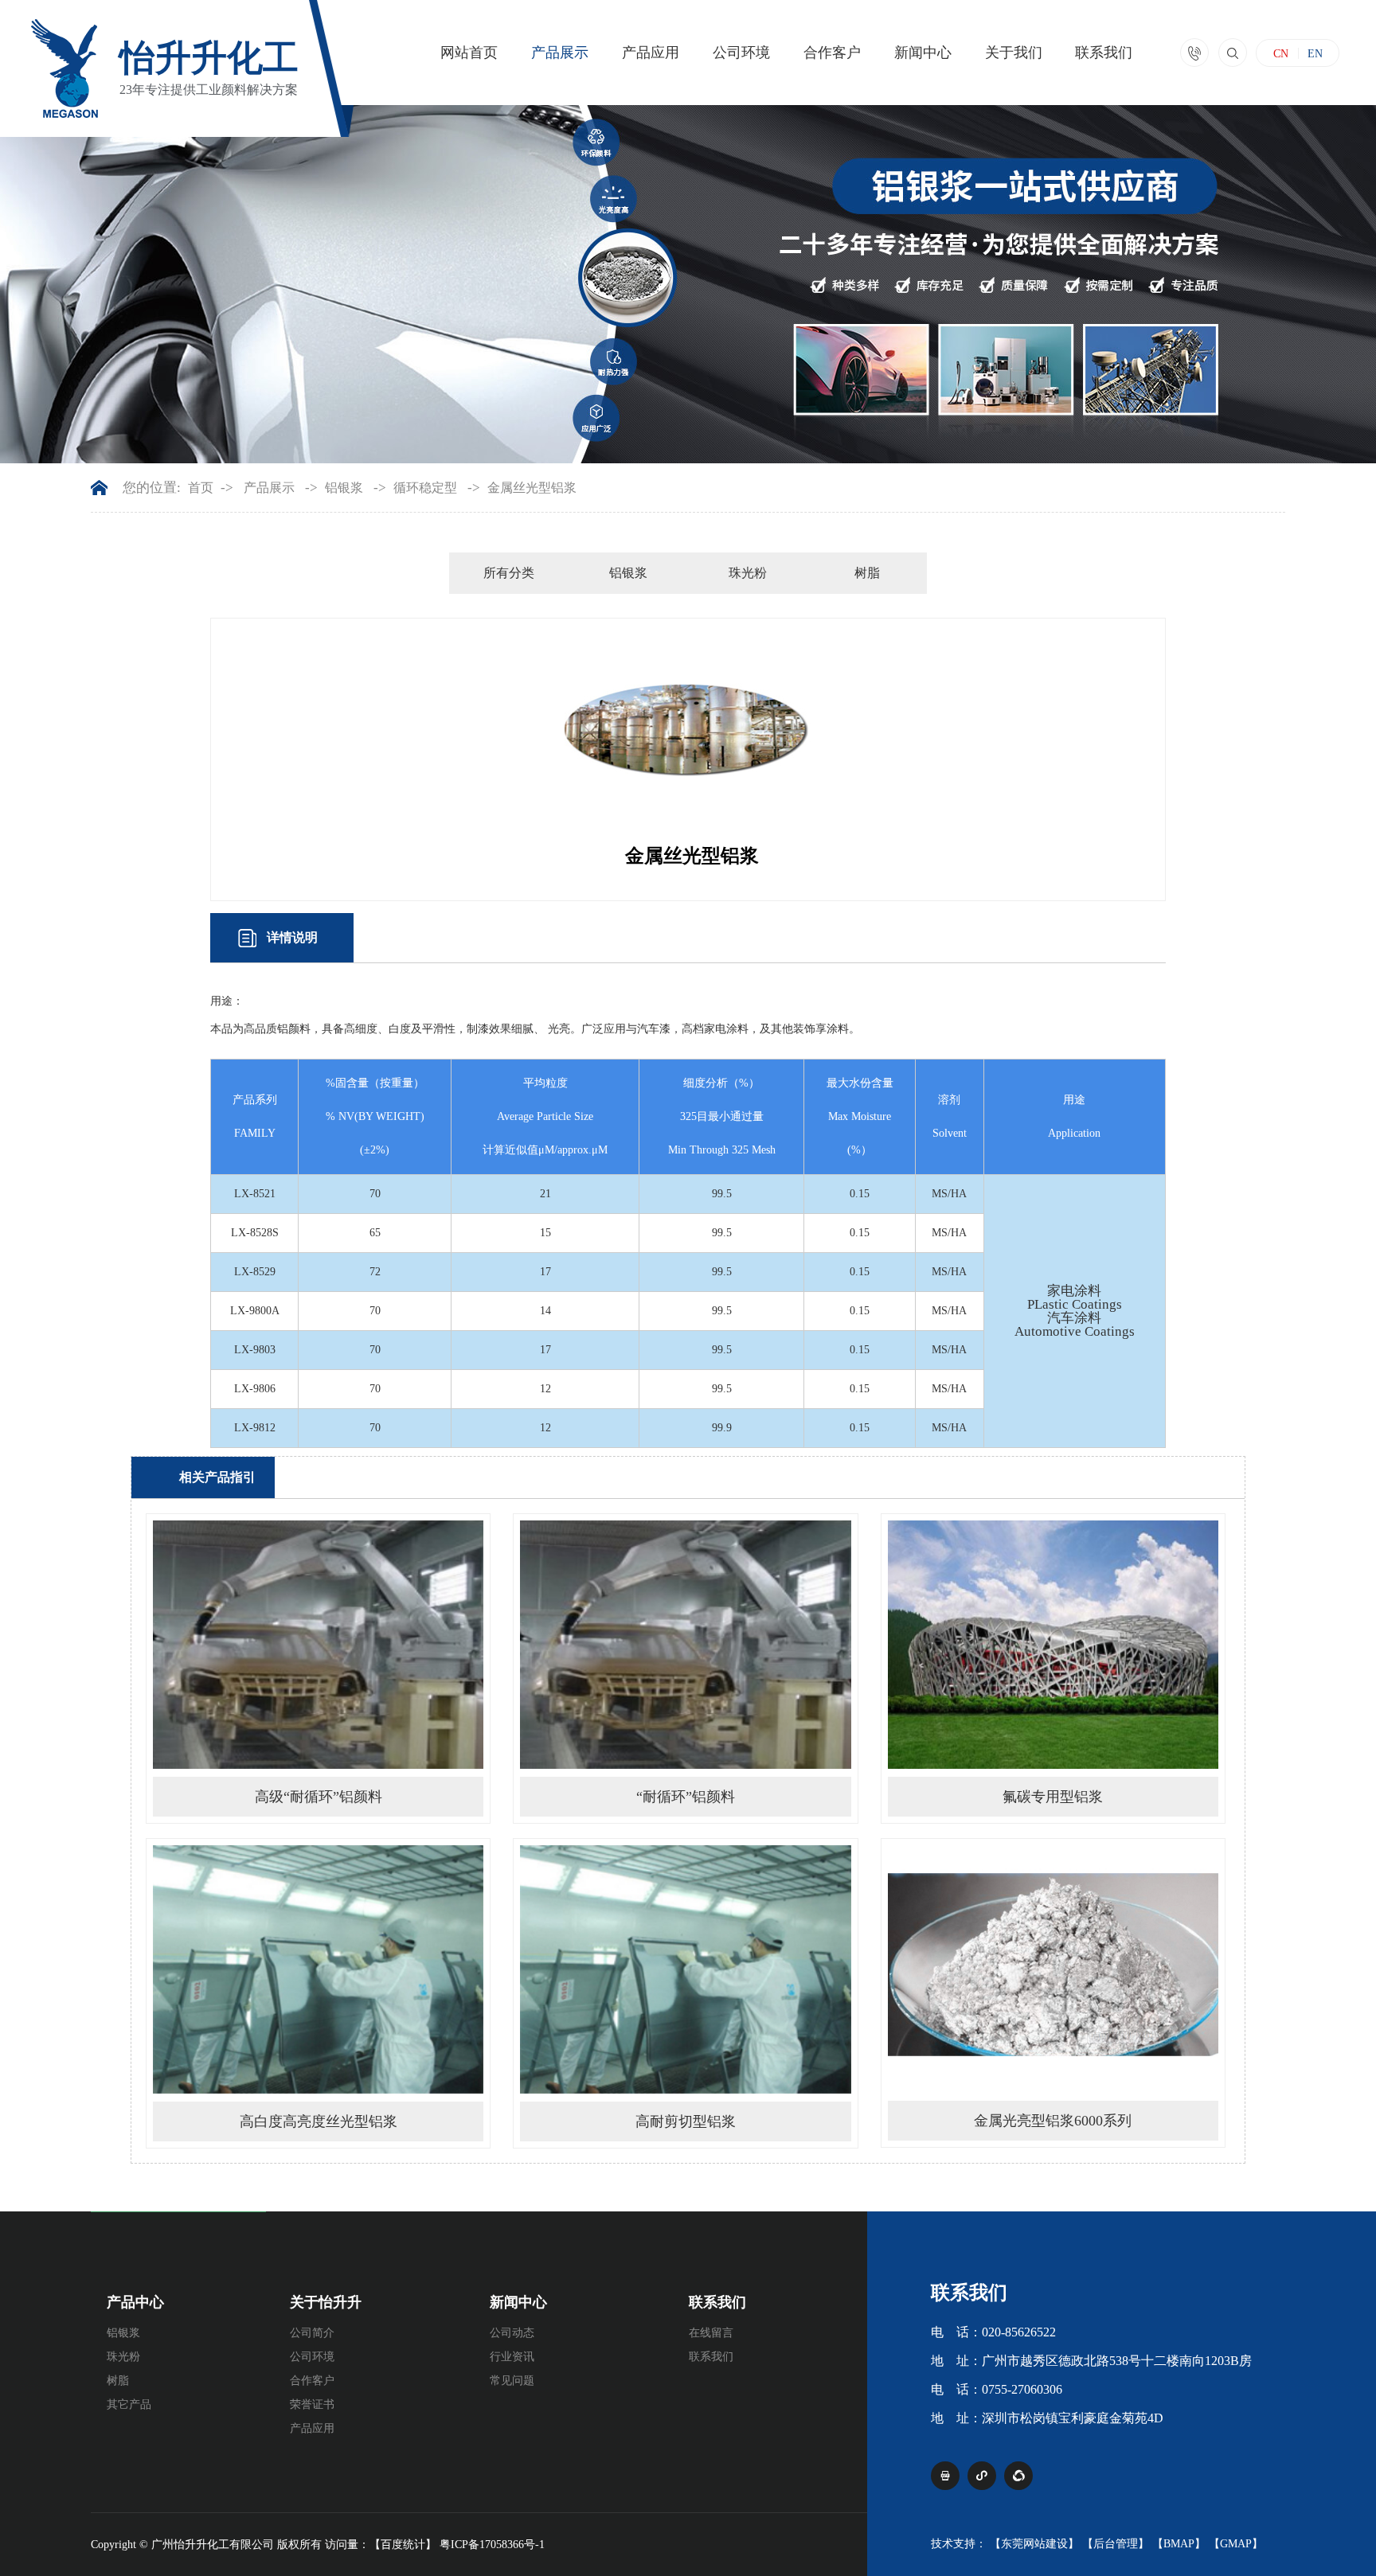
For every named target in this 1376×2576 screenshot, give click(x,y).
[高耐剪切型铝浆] (685, 2090)
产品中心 (135, 2302)
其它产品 (129, 2404)
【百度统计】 (403, 2545)
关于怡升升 (326, 2302)
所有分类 (509, 573)
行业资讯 (512, 2357)
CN (1281, 54)
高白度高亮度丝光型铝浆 (319, 2121)
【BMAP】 (1179, 2544)
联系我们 (1104, 53)
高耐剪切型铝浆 (686, 2121)
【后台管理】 (1116, 2544)
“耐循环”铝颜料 (686, 1797)
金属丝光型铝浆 (532, 488)
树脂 (867, 573)
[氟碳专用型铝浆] (1053, 1765)
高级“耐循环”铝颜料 (319, 1797)
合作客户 (832, 53)
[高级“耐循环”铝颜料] (318, 1765)
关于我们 (1014, 53)
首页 (201, 488)
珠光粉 (748, 573)
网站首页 (469, 53)
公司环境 (741, 53)
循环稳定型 (425, 488)
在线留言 (711, 2333)
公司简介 (312, 2333)
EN (1315, 54)
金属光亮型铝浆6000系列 (1053, 2121)
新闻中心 (923, 53)
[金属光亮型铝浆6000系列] (1053, 2089)
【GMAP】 (1236, 2544)
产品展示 (560, 53)
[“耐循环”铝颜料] (685, 1765)
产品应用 (651, 53)
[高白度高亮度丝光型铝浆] (318, 2090)
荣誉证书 (312, 2404)
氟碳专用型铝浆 (1053, 1797)
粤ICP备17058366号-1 (492, 2545)
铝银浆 (344, 488)
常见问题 (512, 2381)
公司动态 (512, 2333)
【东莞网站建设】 (1034, 2544)
